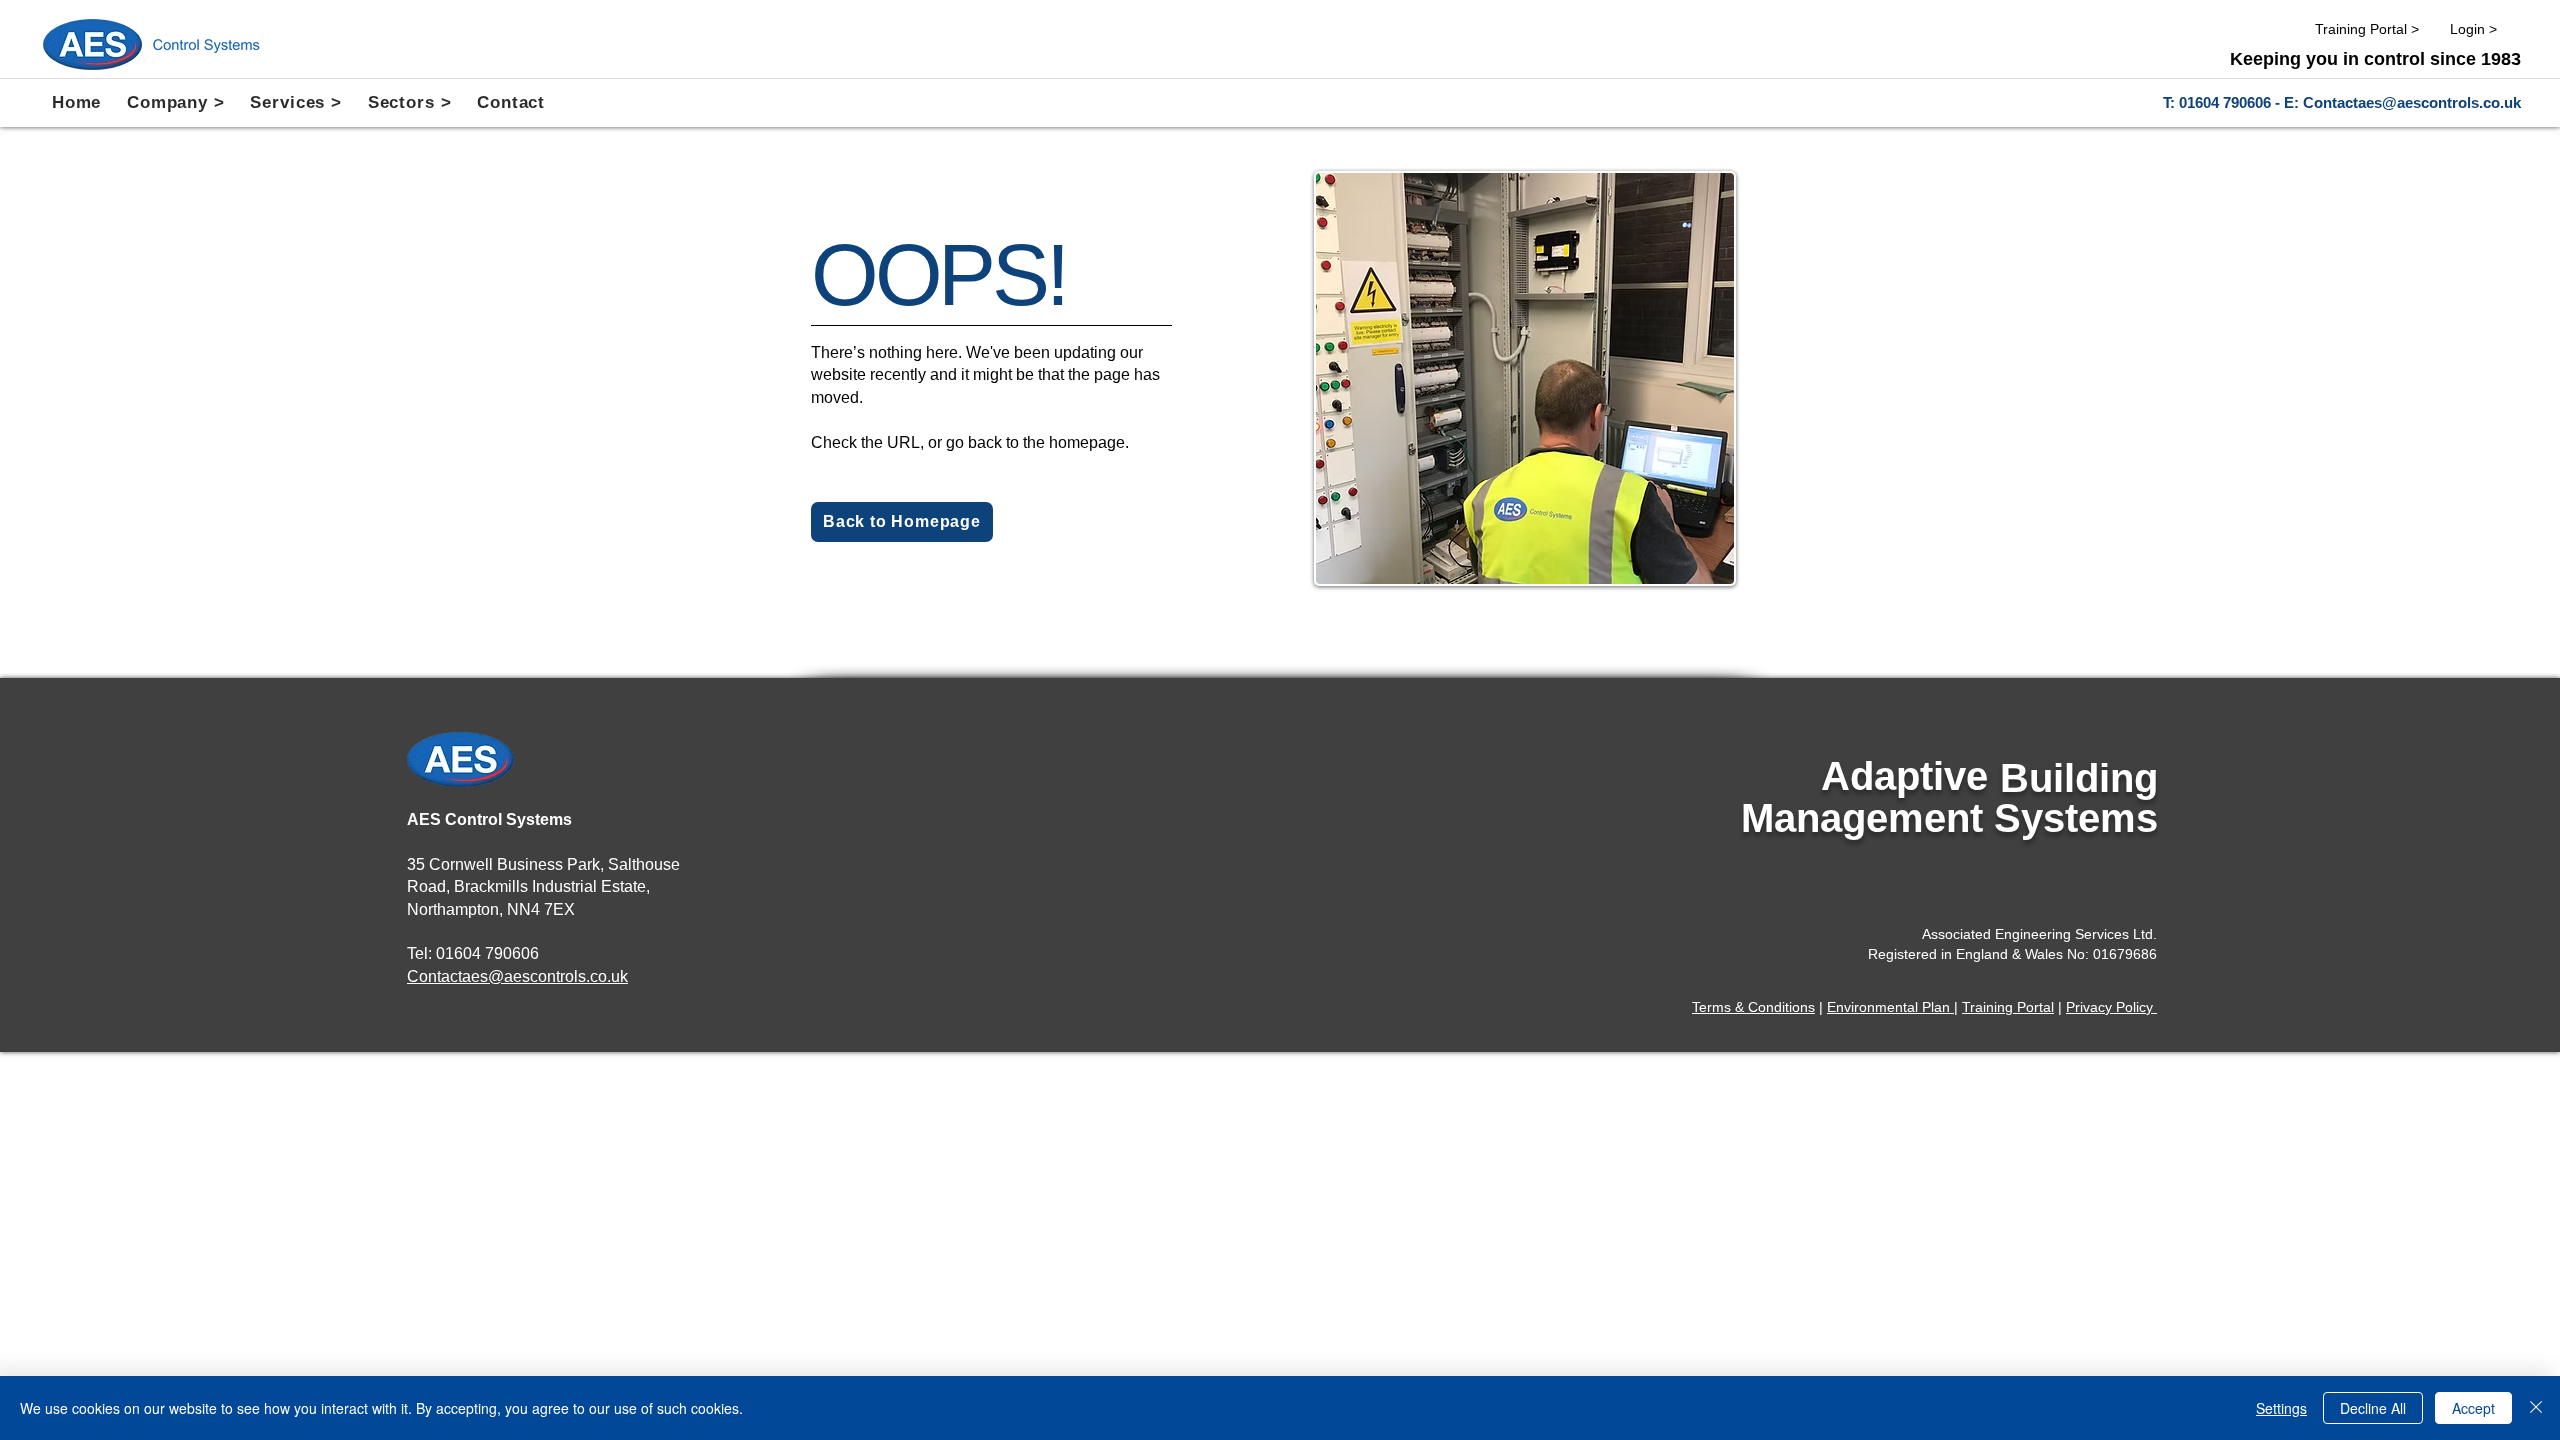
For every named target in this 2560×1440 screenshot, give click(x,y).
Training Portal (2008, 1007)
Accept (2473, 1408)
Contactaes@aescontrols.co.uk (2412, 102)
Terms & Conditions (1753, 1007)
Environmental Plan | (1892, 1007)
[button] (175, 103)
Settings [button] (2281, 1408)
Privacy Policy (2111, 1007)
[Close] (2536, 1408)
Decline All (2373, 1408)
